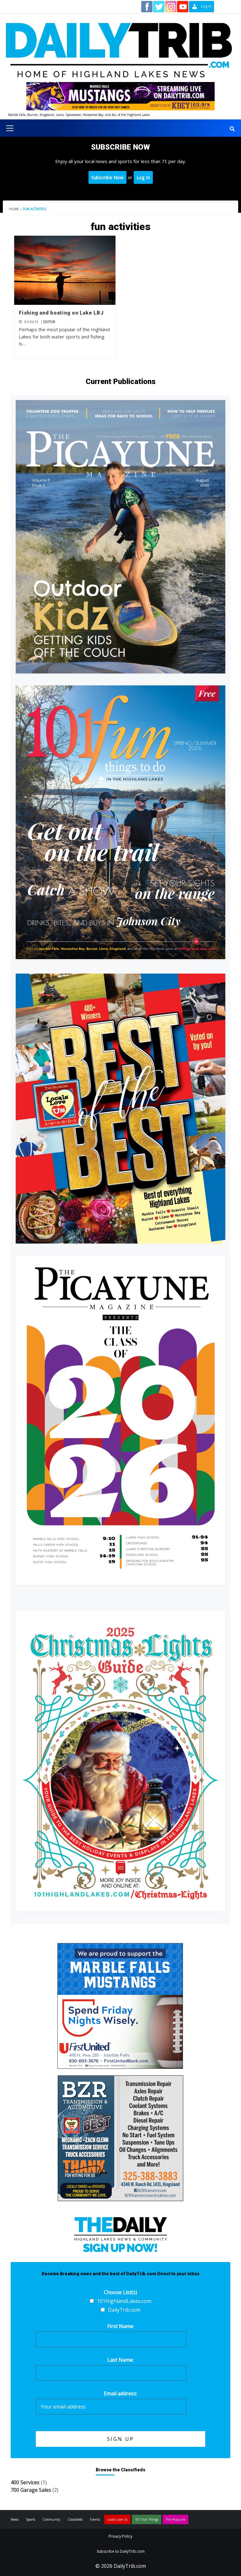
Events (95, 2519)
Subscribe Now (107, 177)
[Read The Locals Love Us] (120, 1109)
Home (14, 209)
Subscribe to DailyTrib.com (121, 2551)
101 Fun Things (147, 2519)
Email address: (120, 2393)
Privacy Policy (120, 2536)
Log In (143, 177)
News (15, 2519)
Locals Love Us (117, 2519)
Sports (31, 2519)
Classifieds (75, 2519)
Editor (49, 322)
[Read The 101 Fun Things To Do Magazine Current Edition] (120, 822)
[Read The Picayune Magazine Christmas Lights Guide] (120, 1761)
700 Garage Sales (31, 2490)
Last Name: (120, 2360)
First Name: (121, 2326)
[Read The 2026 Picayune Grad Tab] (120, 1420)
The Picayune (175, 2519)
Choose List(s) (120, 2292)
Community (51, 2519)
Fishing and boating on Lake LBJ (61, 313)
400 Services (25, 2482)
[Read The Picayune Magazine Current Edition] (120, 537)
